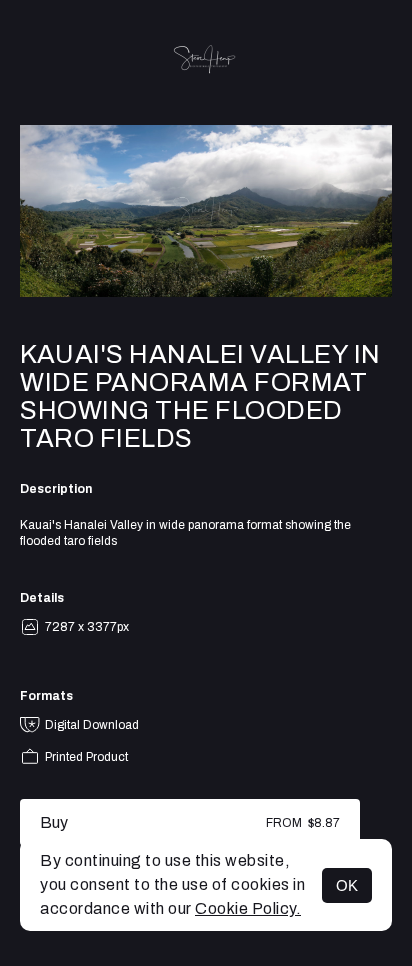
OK (347, 885)
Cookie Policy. (248, 908)
